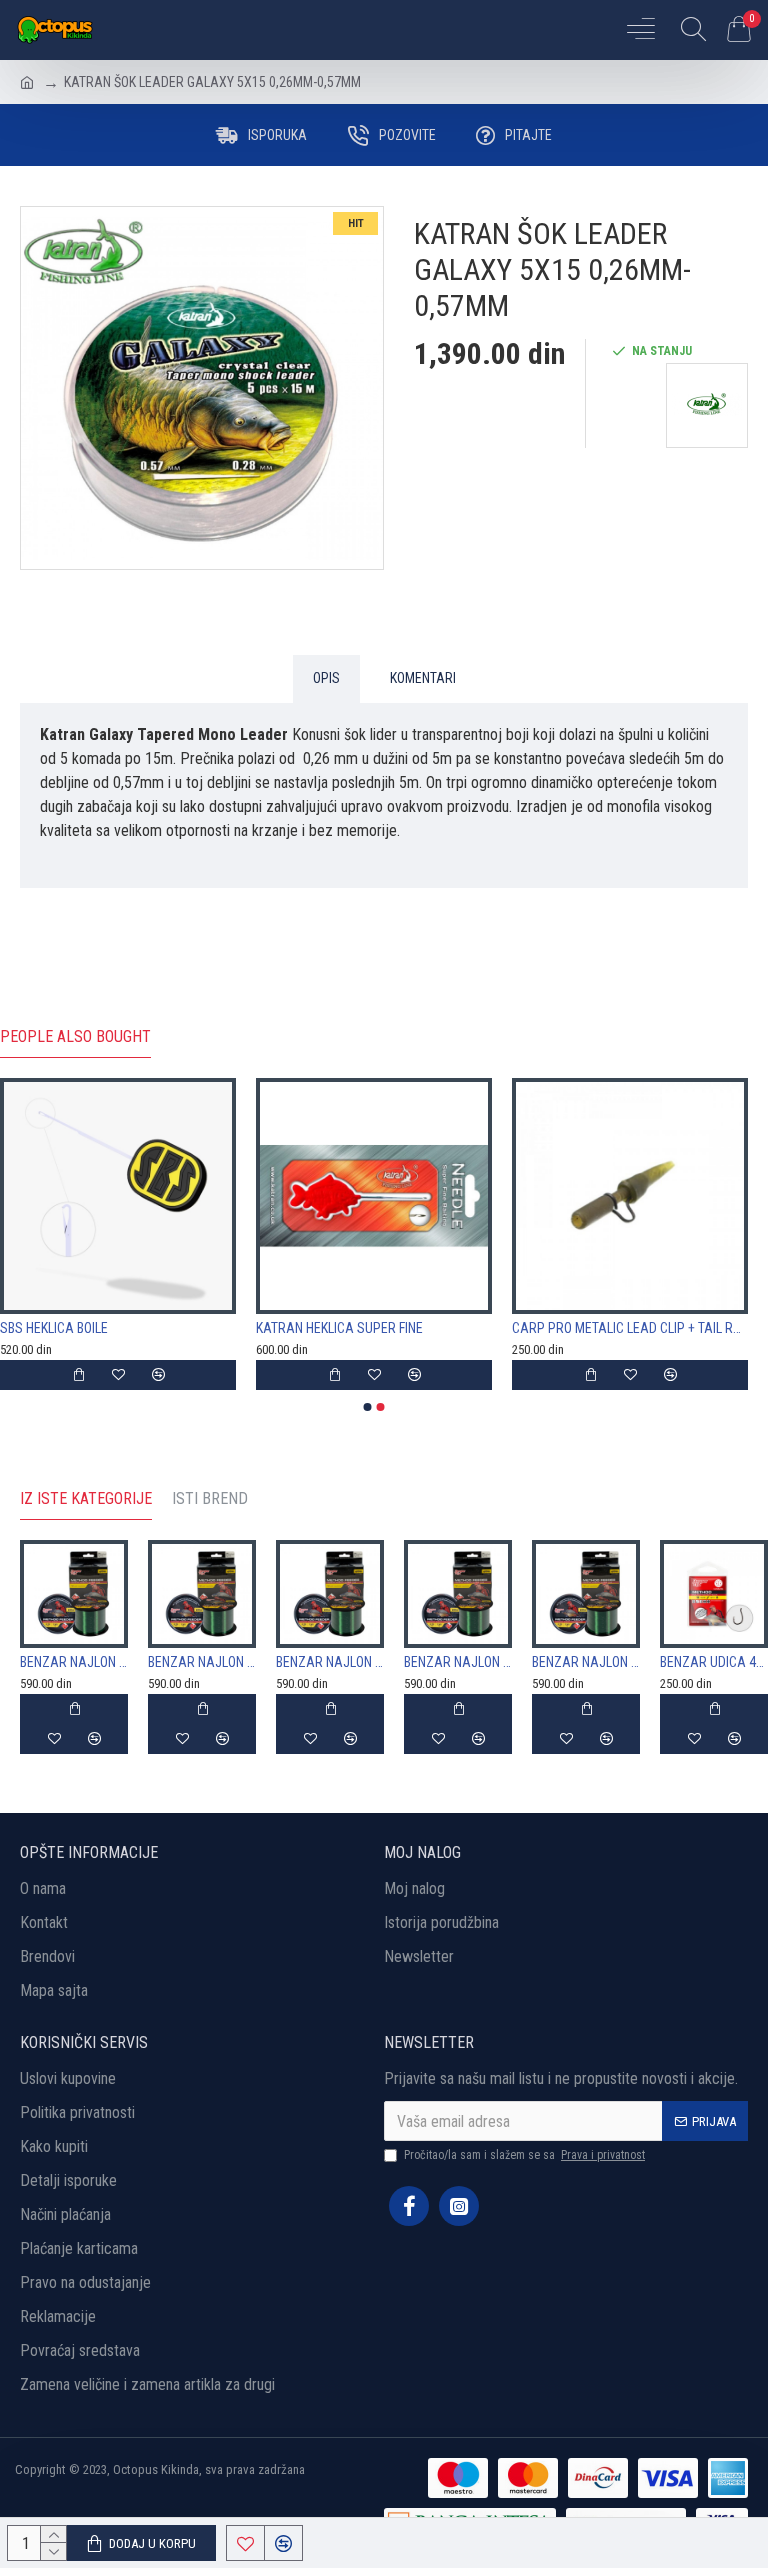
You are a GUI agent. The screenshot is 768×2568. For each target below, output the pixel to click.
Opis (326, 678)
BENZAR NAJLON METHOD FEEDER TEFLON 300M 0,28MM (586, 1662)
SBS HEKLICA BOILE (54, 1328)
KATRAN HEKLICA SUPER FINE (339, 1328)
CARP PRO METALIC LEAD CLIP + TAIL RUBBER (630, 1328)
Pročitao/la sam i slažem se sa (524, 2155)
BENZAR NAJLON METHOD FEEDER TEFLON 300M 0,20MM (202, 1662)
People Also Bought (75, 1036)
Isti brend (210, 1498)
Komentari (423, 678)
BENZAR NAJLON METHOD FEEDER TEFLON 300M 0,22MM (330, 1662)
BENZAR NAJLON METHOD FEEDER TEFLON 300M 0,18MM (74, 1662)
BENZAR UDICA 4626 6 (714, 1662)
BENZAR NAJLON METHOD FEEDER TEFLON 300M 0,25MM (458, 1662)
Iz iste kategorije (86, 1498)
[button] (368, 1407)
